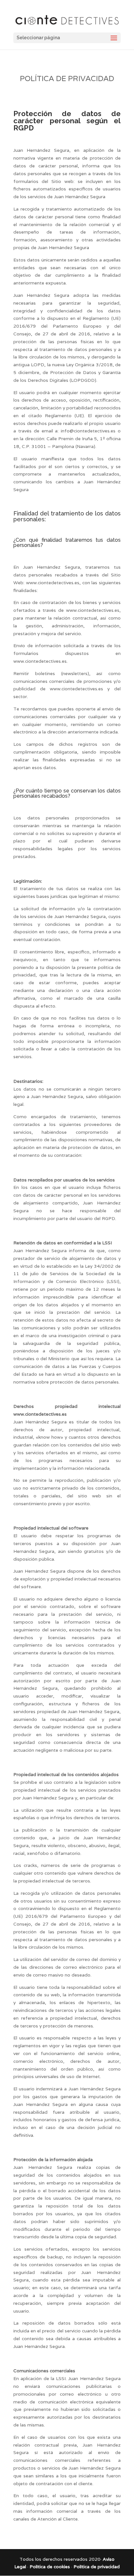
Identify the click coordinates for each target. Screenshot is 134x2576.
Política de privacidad (97, 2567)
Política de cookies (50, 2567)
